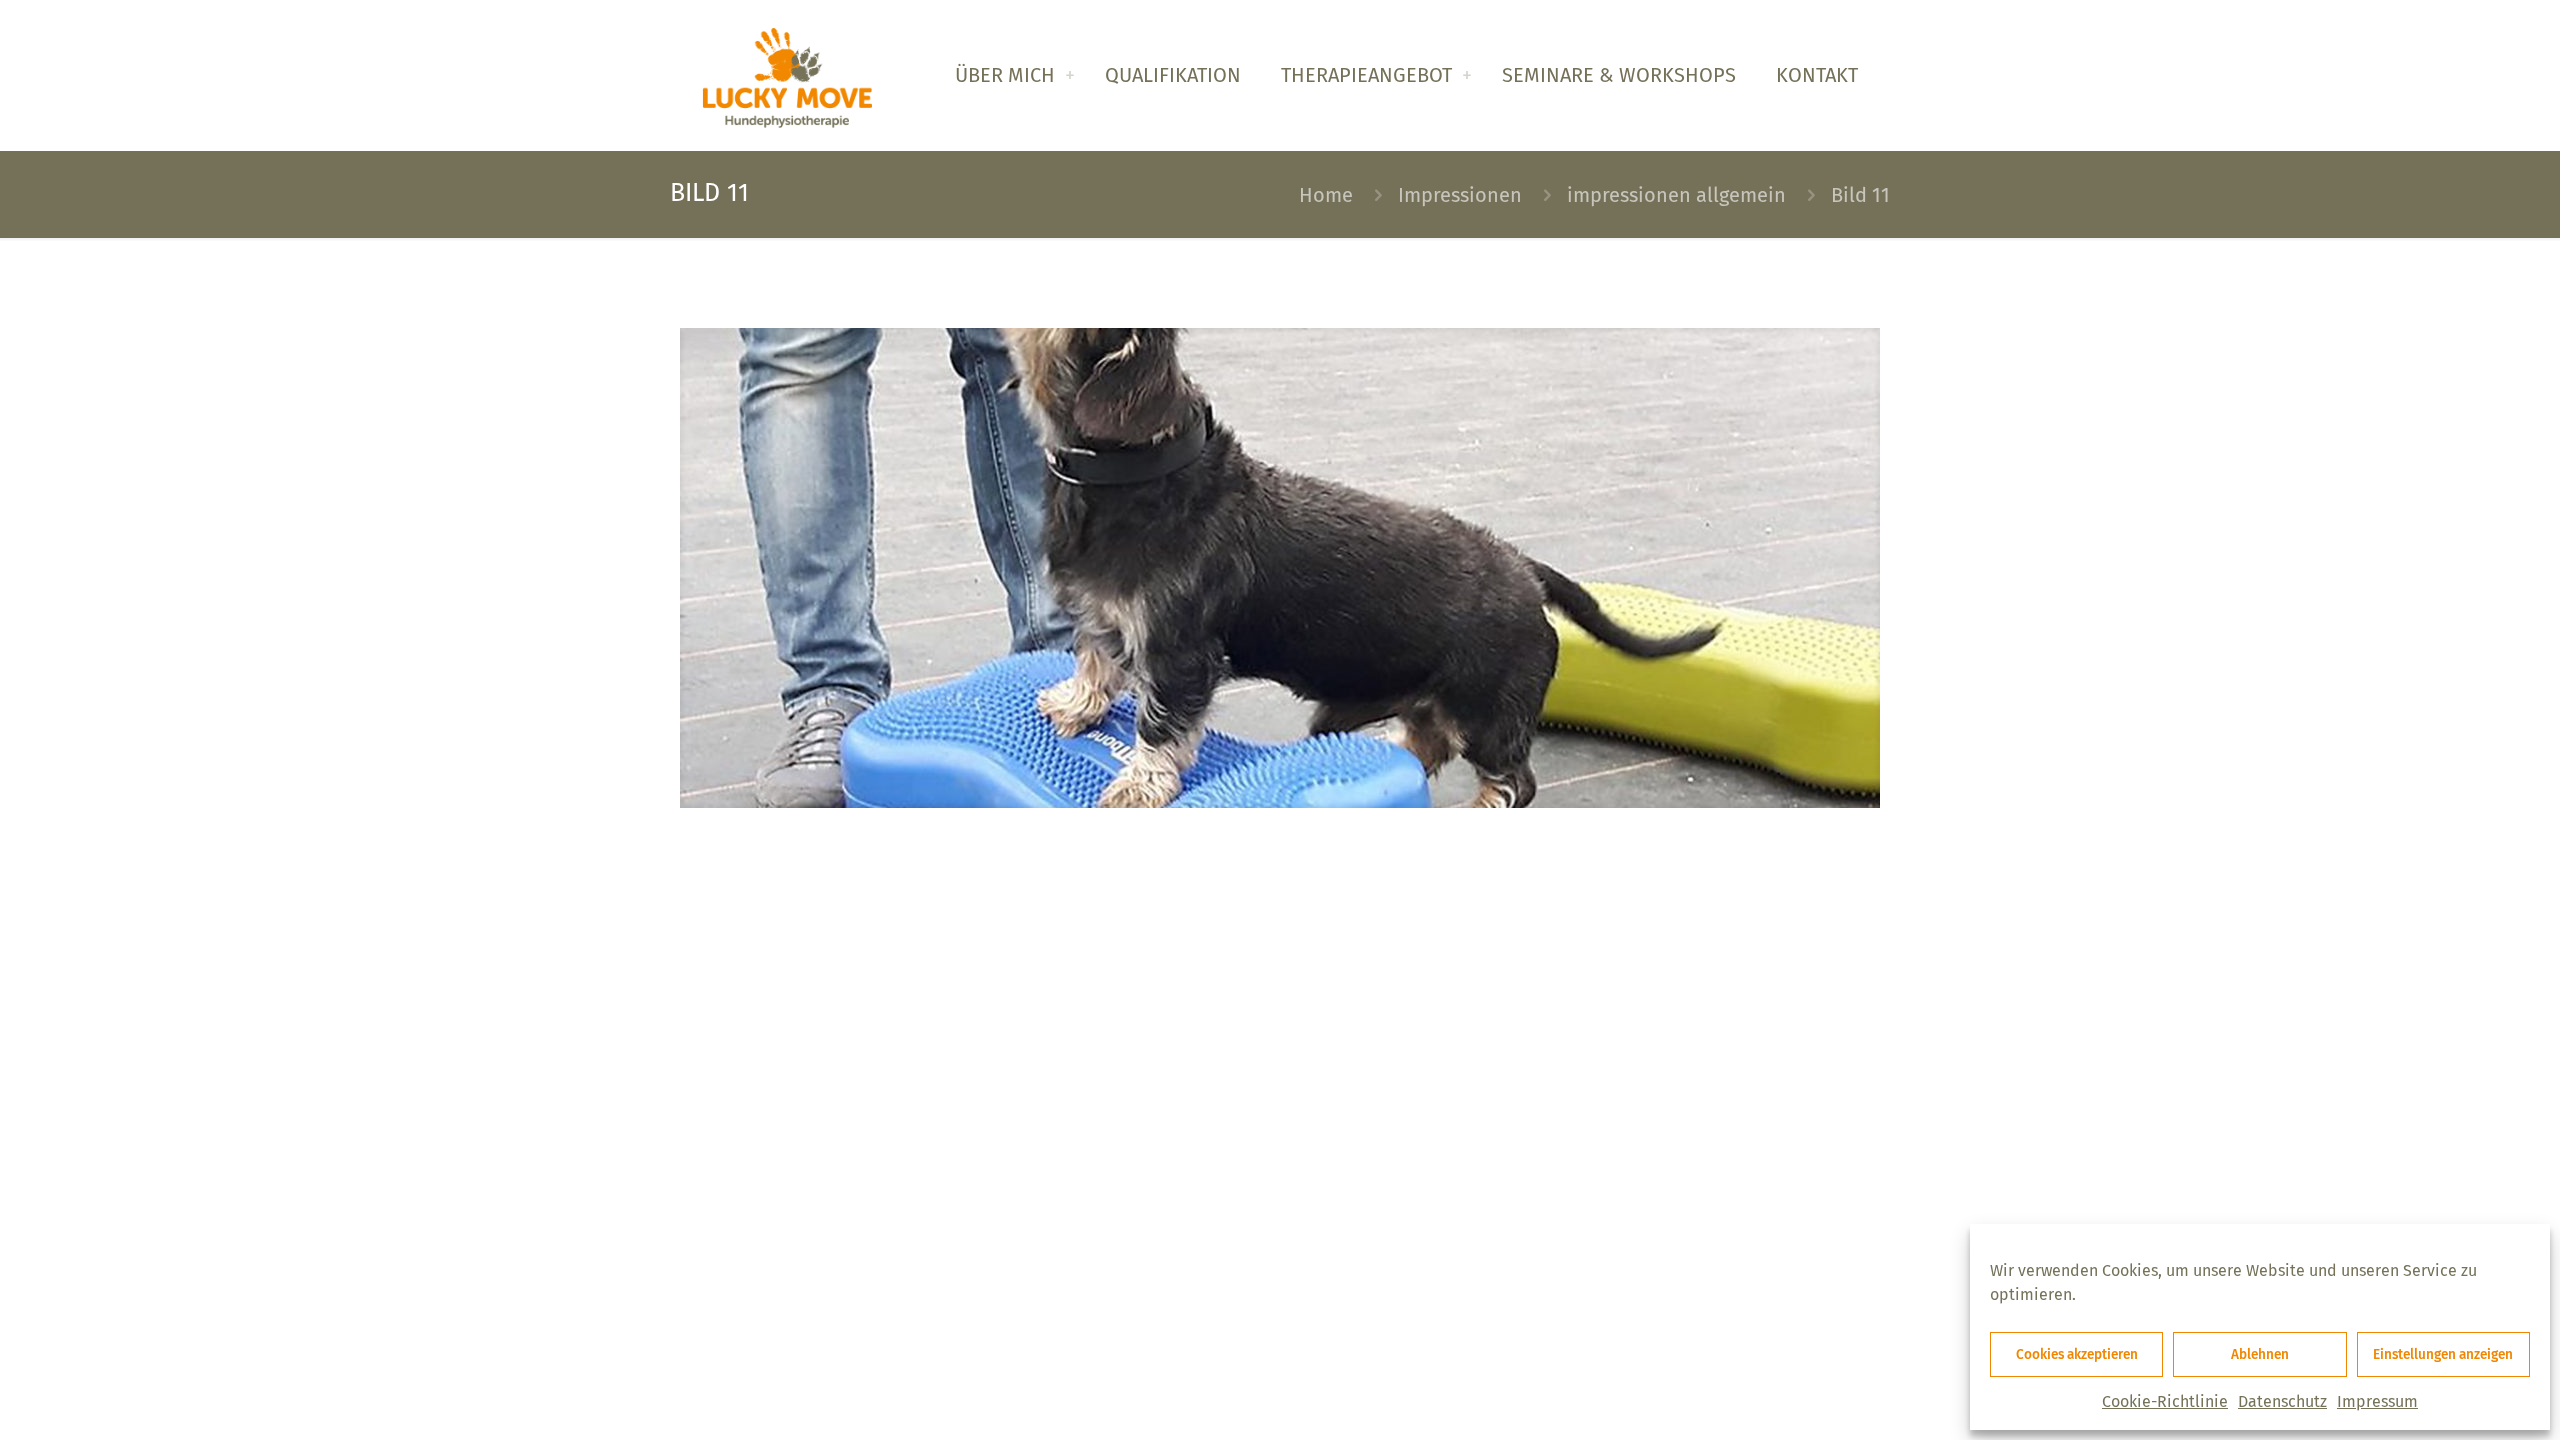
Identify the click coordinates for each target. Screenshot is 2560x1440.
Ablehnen (2260, 1354)
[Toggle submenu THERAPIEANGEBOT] (1467, 75)
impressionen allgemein (1676, 195)
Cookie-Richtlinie (2165, 1401)
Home (1326, 195)
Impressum (2377, 1401)
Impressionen (1460, 195)
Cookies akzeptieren (2077, 1354)
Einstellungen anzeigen (2443, 1354)
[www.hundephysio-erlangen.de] (787, 75)
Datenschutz (2282, 1401)
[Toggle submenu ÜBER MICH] (1070, 75)
